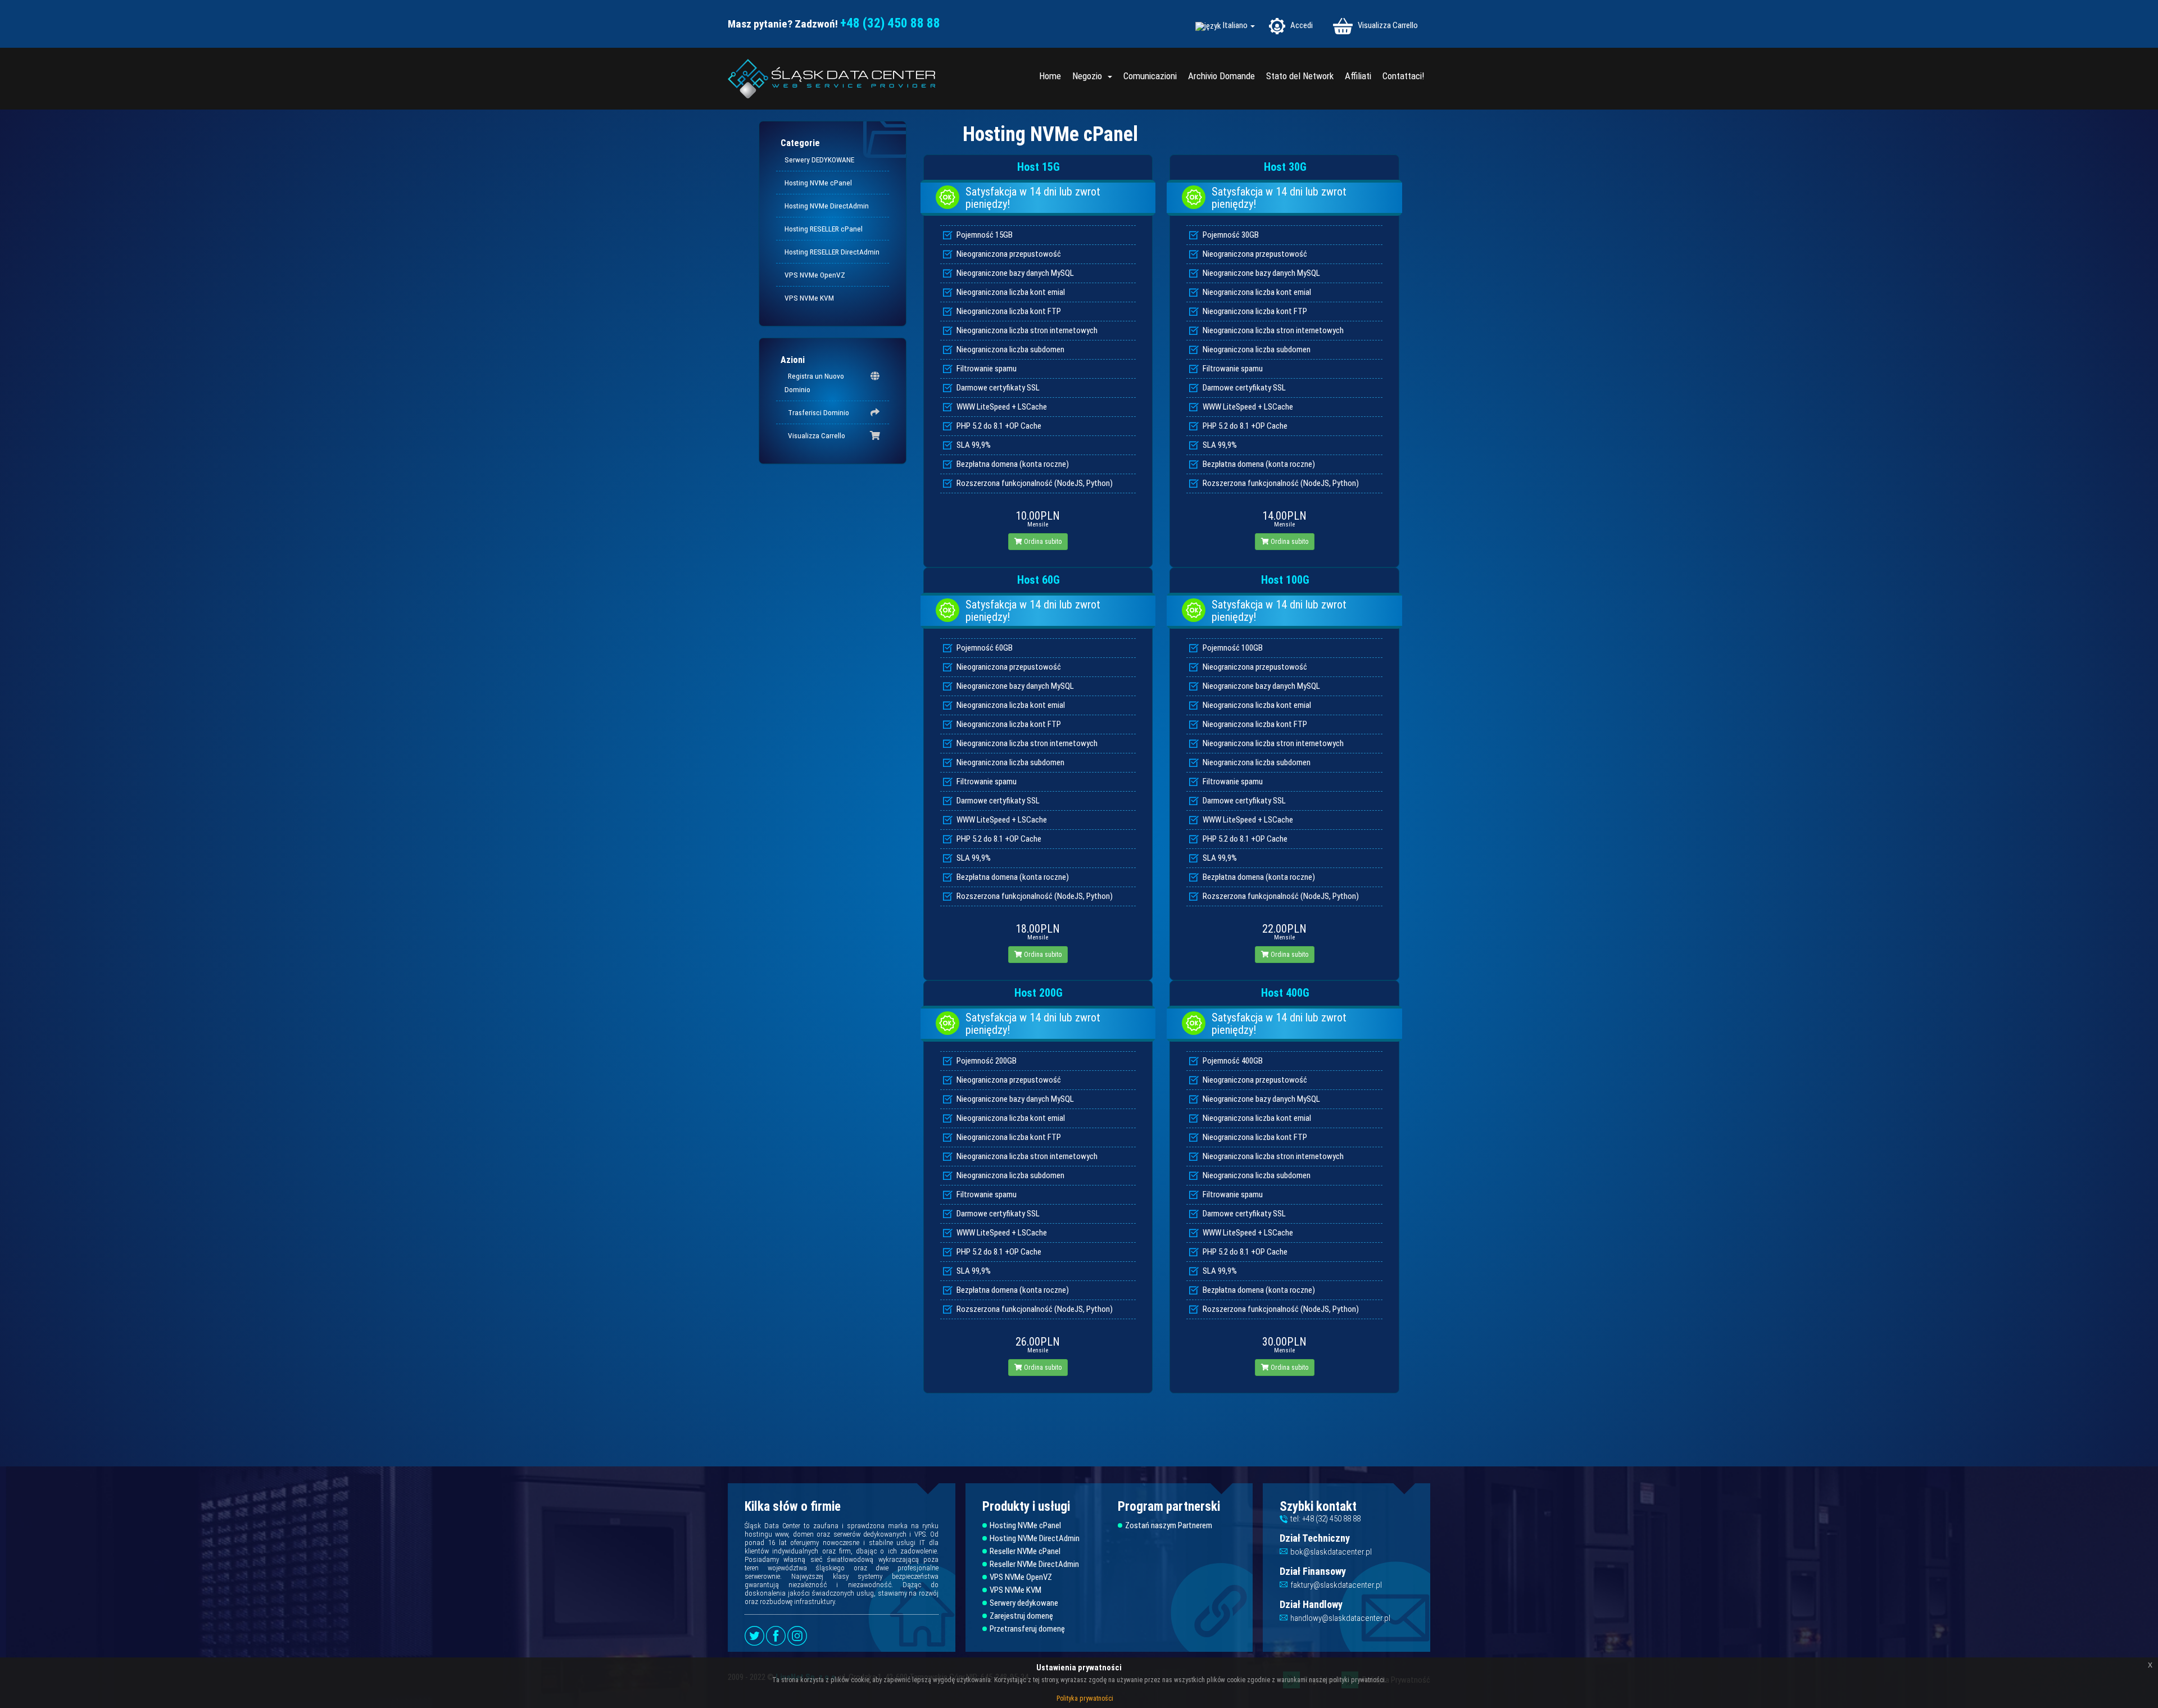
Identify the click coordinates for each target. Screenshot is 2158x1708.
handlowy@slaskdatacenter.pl (1340, 1618)
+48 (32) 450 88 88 (890, 23)
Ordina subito (1042, 542)
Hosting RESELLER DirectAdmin (832, 252)
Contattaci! (1404, 76)
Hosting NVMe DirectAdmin (827, 206)
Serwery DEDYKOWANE (819, 160)
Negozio (1089, 76)
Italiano (1236, 26)
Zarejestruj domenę (1021, 1616)
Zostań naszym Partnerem (1169, 1526)
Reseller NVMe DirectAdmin (1034, 1564)
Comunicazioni (1150, 76)
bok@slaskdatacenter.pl (1331, 1552)
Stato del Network (1300, 76)
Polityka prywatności (1085, 1698)
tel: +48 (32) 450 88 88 (1325, 1519)
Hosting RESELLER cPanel (824, 229)
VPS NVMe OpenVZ (815, 275)
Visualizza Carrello (1387, 25)
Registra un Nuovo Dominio (814, 383)
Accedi (1301, 25)
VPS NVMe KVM (809, 298)
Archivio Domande (1221, 76)
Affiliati (1358, 76)
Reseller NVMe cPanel (1025, 1552)
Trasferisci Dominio (817, 412)
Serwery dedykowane (1024, 1603)
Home (1050, 76)
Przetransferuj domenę (1027, 1629)
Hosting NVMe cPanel (818, 183)
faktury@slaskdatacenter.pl (1336, 1585)
